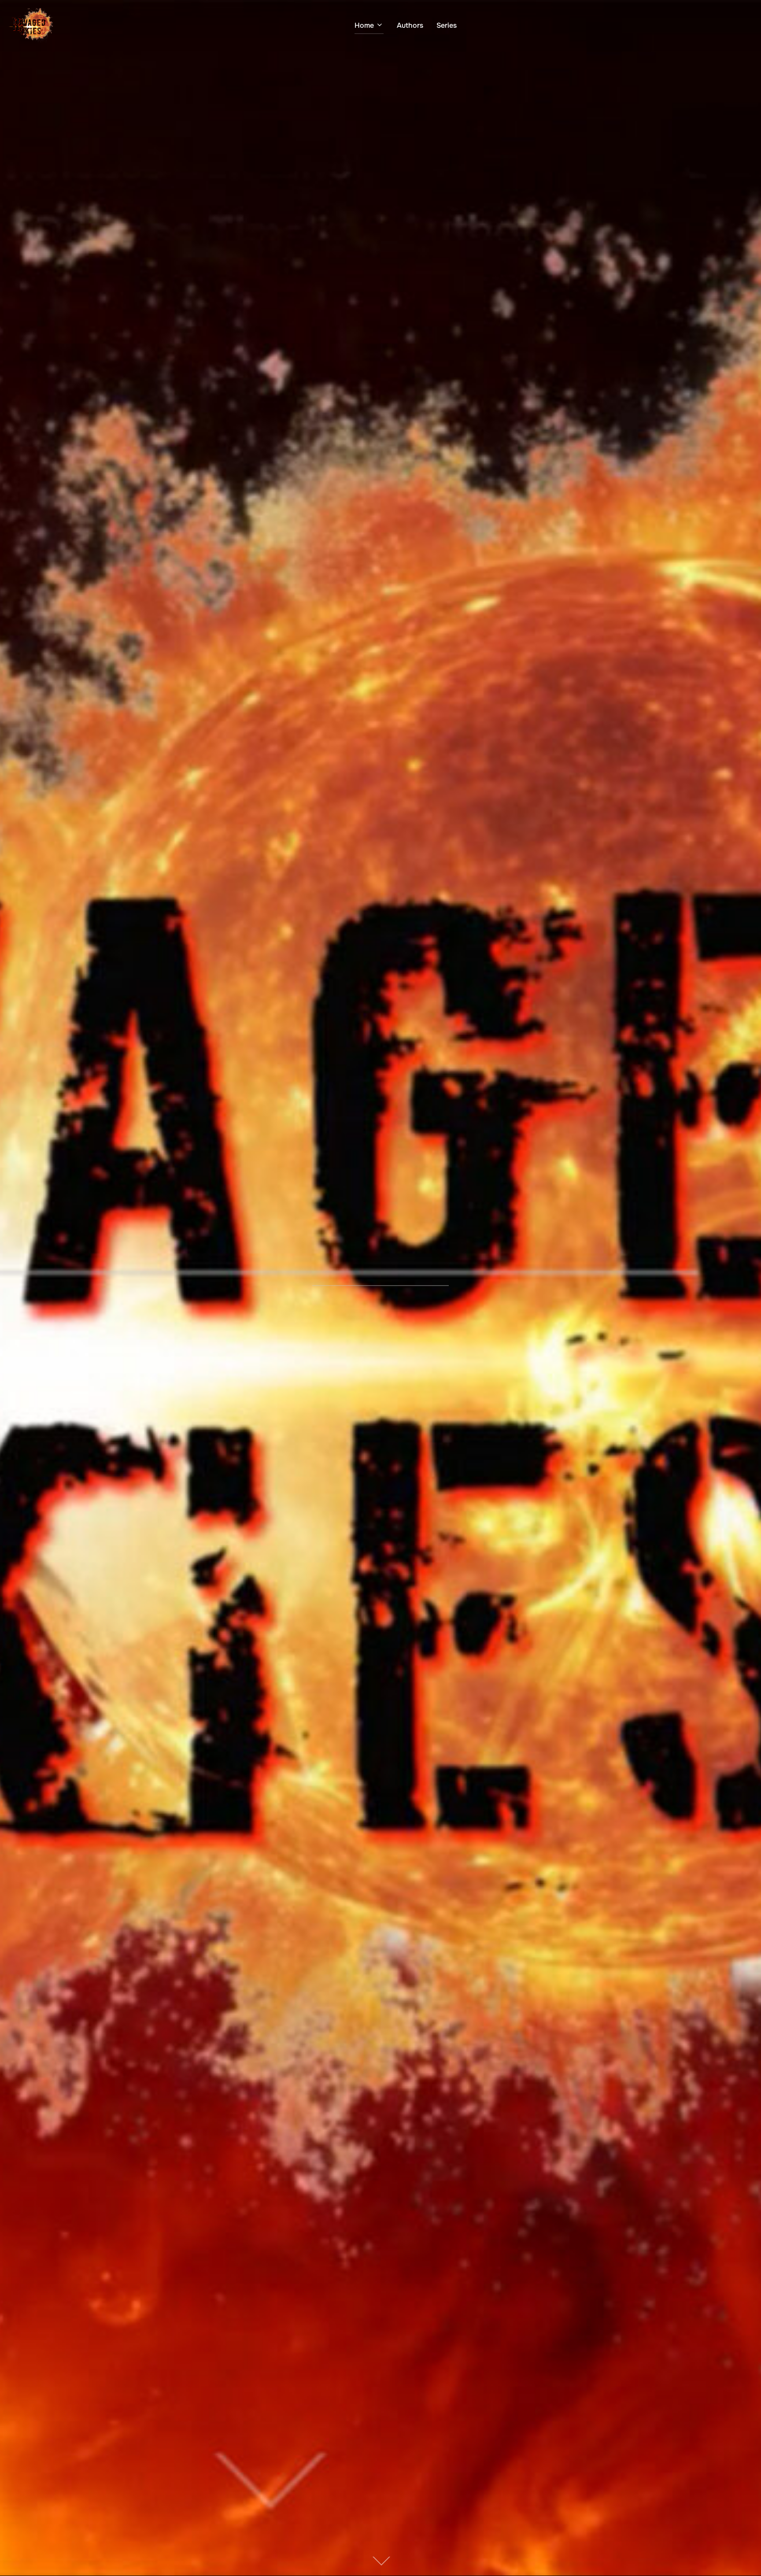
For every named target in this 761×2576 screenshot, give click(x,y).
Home (364, 25)
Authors (410, 25)
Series (447, 25)
